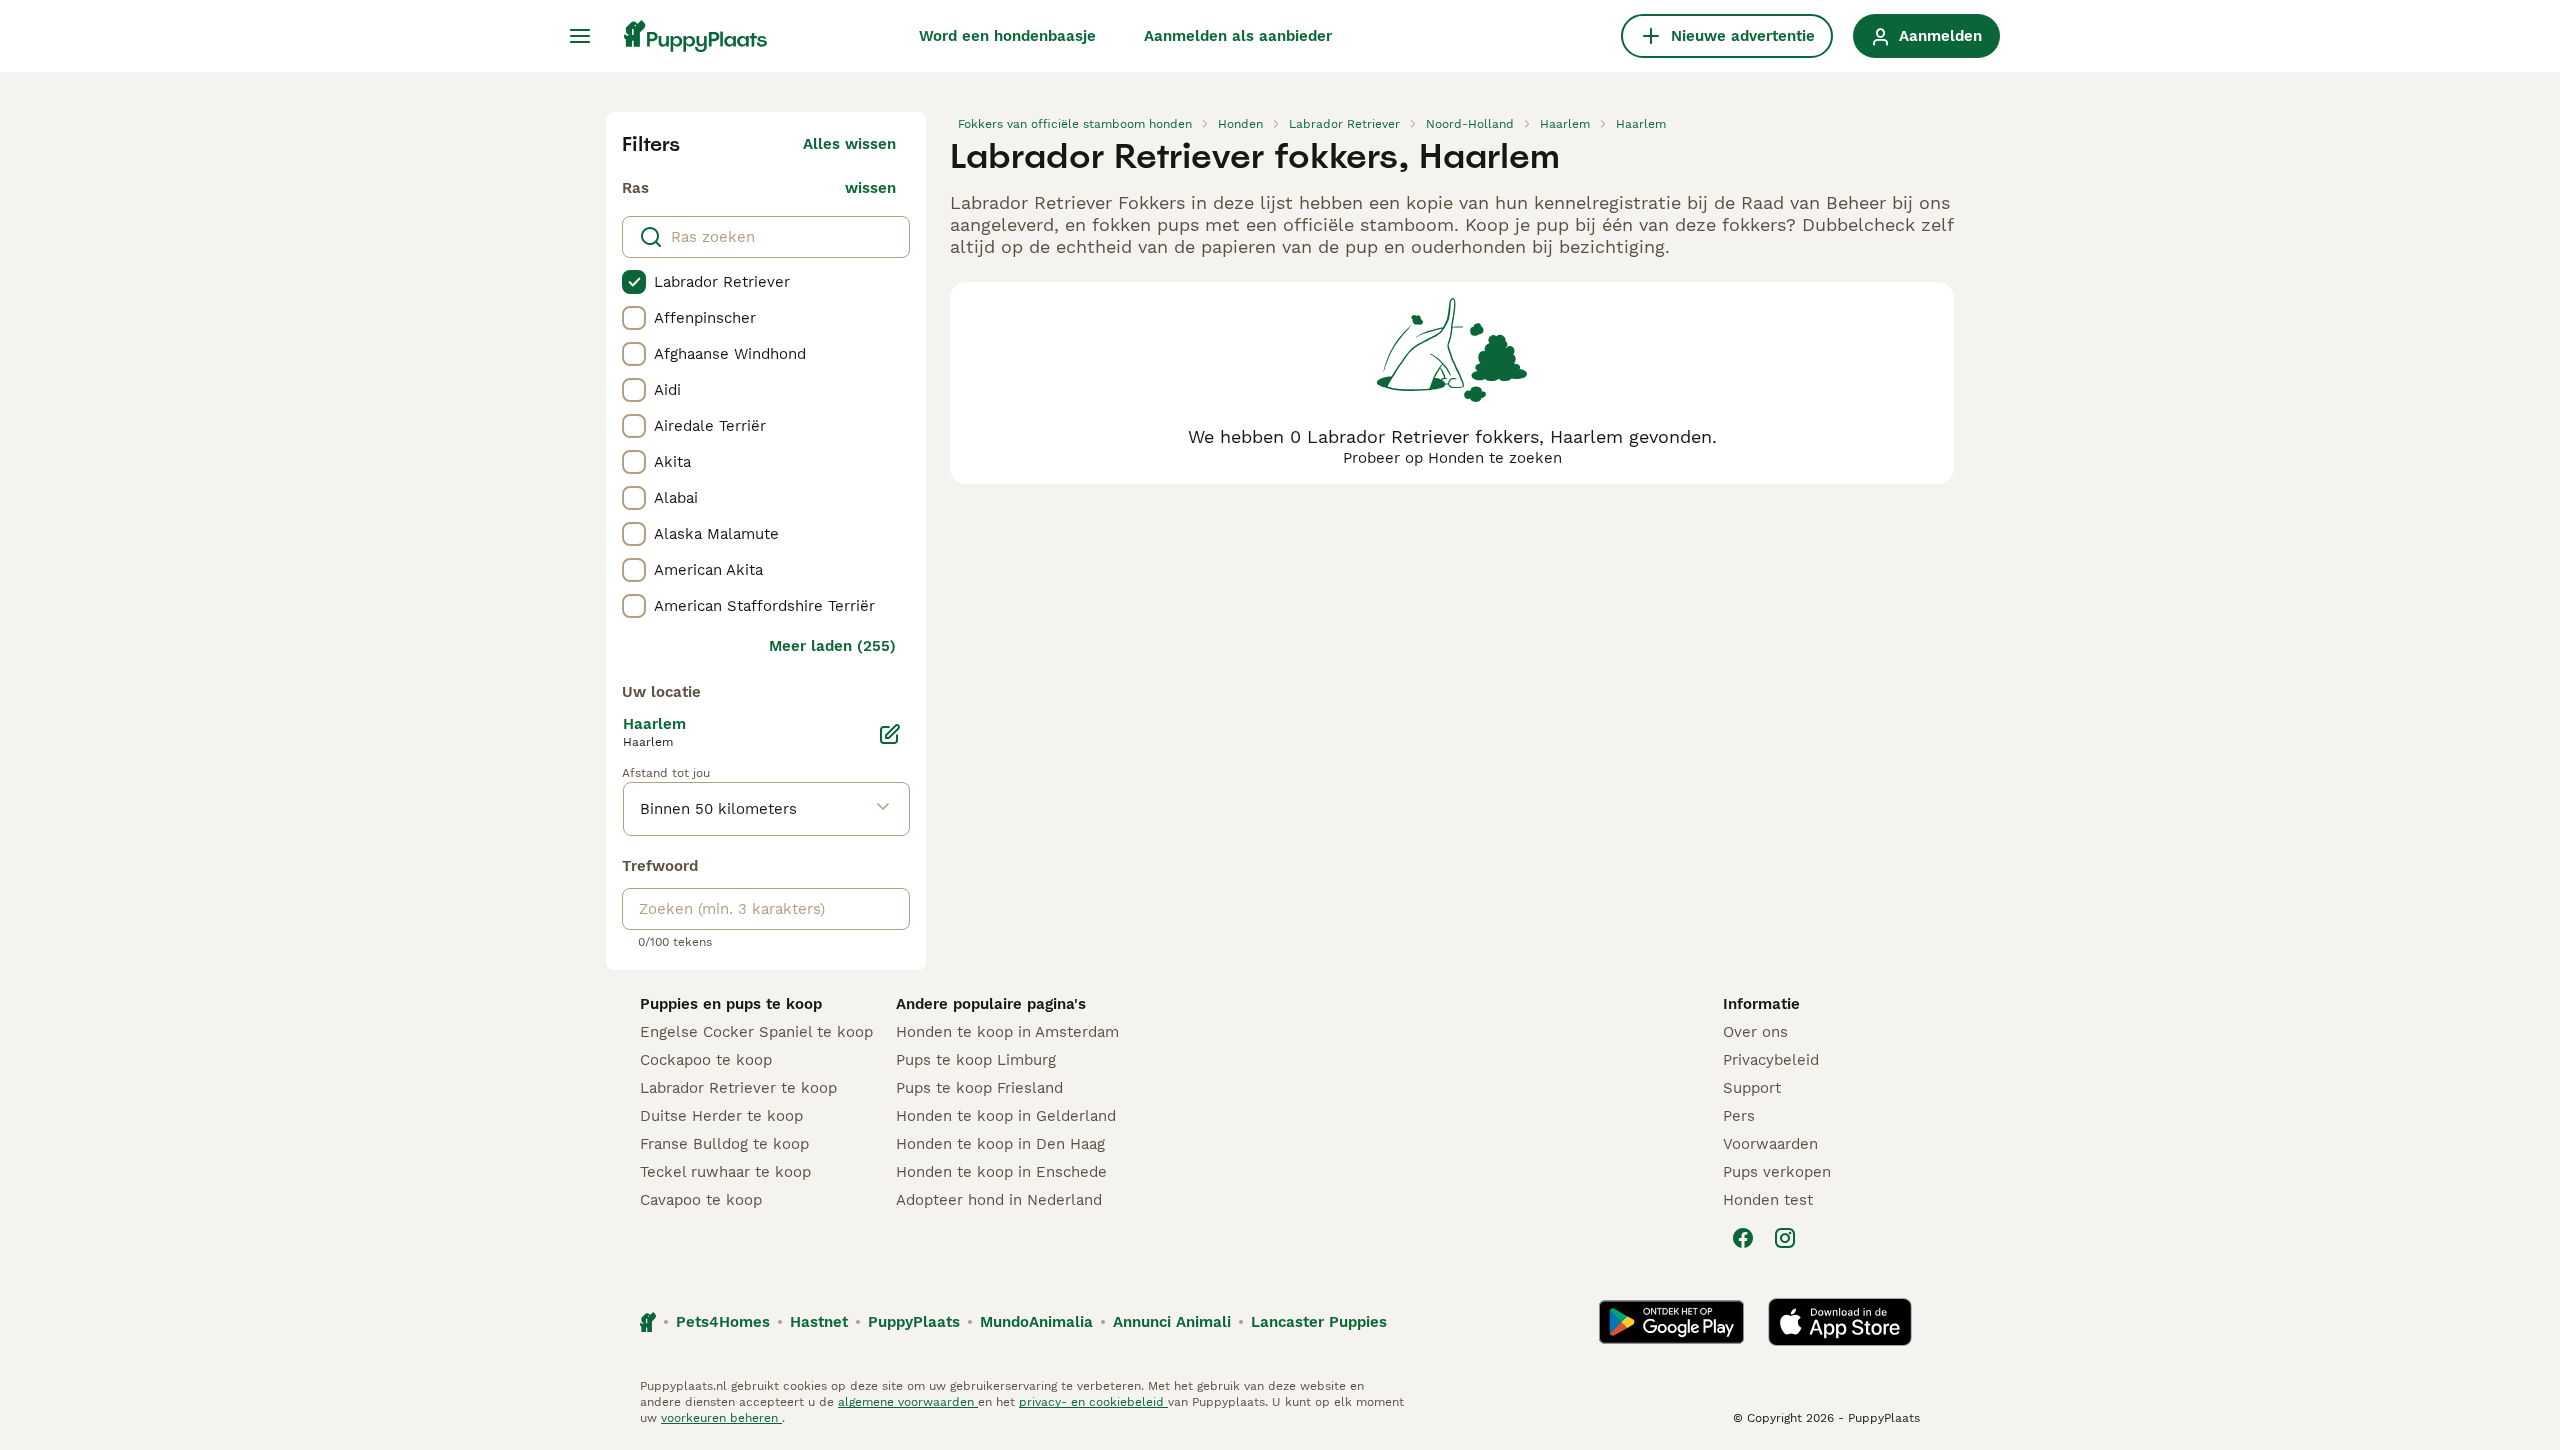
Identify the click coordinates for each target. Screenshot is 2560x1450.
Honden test (1768, 1200)
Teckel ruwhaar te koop (725, 1172)
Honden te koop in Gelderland (1006, 1116)
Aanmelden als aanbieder (1238, 36)
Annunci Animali (1172, 1322)
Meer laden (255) (832, 646)
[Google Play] (1671, 1322)
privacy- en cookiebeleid (1093, 1402)
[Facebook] (1743, 1238)
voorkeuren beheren (721, 1418)
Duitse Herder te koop (721, 1116)
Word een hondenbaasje (1007, 36)
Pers (1739, 1116)
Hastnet (819, 1322)
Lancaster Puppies (1319, 1322)
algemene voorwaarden (908, 1402)
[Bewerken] (890, 734)
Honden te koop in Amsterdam (1007, 1032)
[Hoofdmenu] (580, 36)
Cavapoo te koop (701, 1200)
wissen (870, 188)
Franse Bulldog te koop (724, 1144)
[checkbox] (634, 282)
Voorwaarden (1770, 1144)
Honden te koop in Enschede (1001, 1172)
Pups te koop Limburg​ (976, 1060)
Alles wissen (849, 144)
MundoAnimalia (1036, 1322)
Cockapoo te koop (706, 1060)
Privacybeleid (1771, 1060)
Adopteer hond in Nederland (999, 1200)
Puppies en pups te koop (731, 1004)
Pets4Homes (723, 1322)
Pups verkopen (1777, 1172)
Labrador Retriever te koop (738, 1088)
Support (1752, 1088)
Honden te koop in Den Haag (1000, 1144)
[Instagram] (1785, 1238)
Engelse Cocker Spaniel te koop (756, 1032)
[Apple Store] (1840, 1322)
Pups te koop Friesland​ (979, 1088)
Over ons (1755, 1032)
